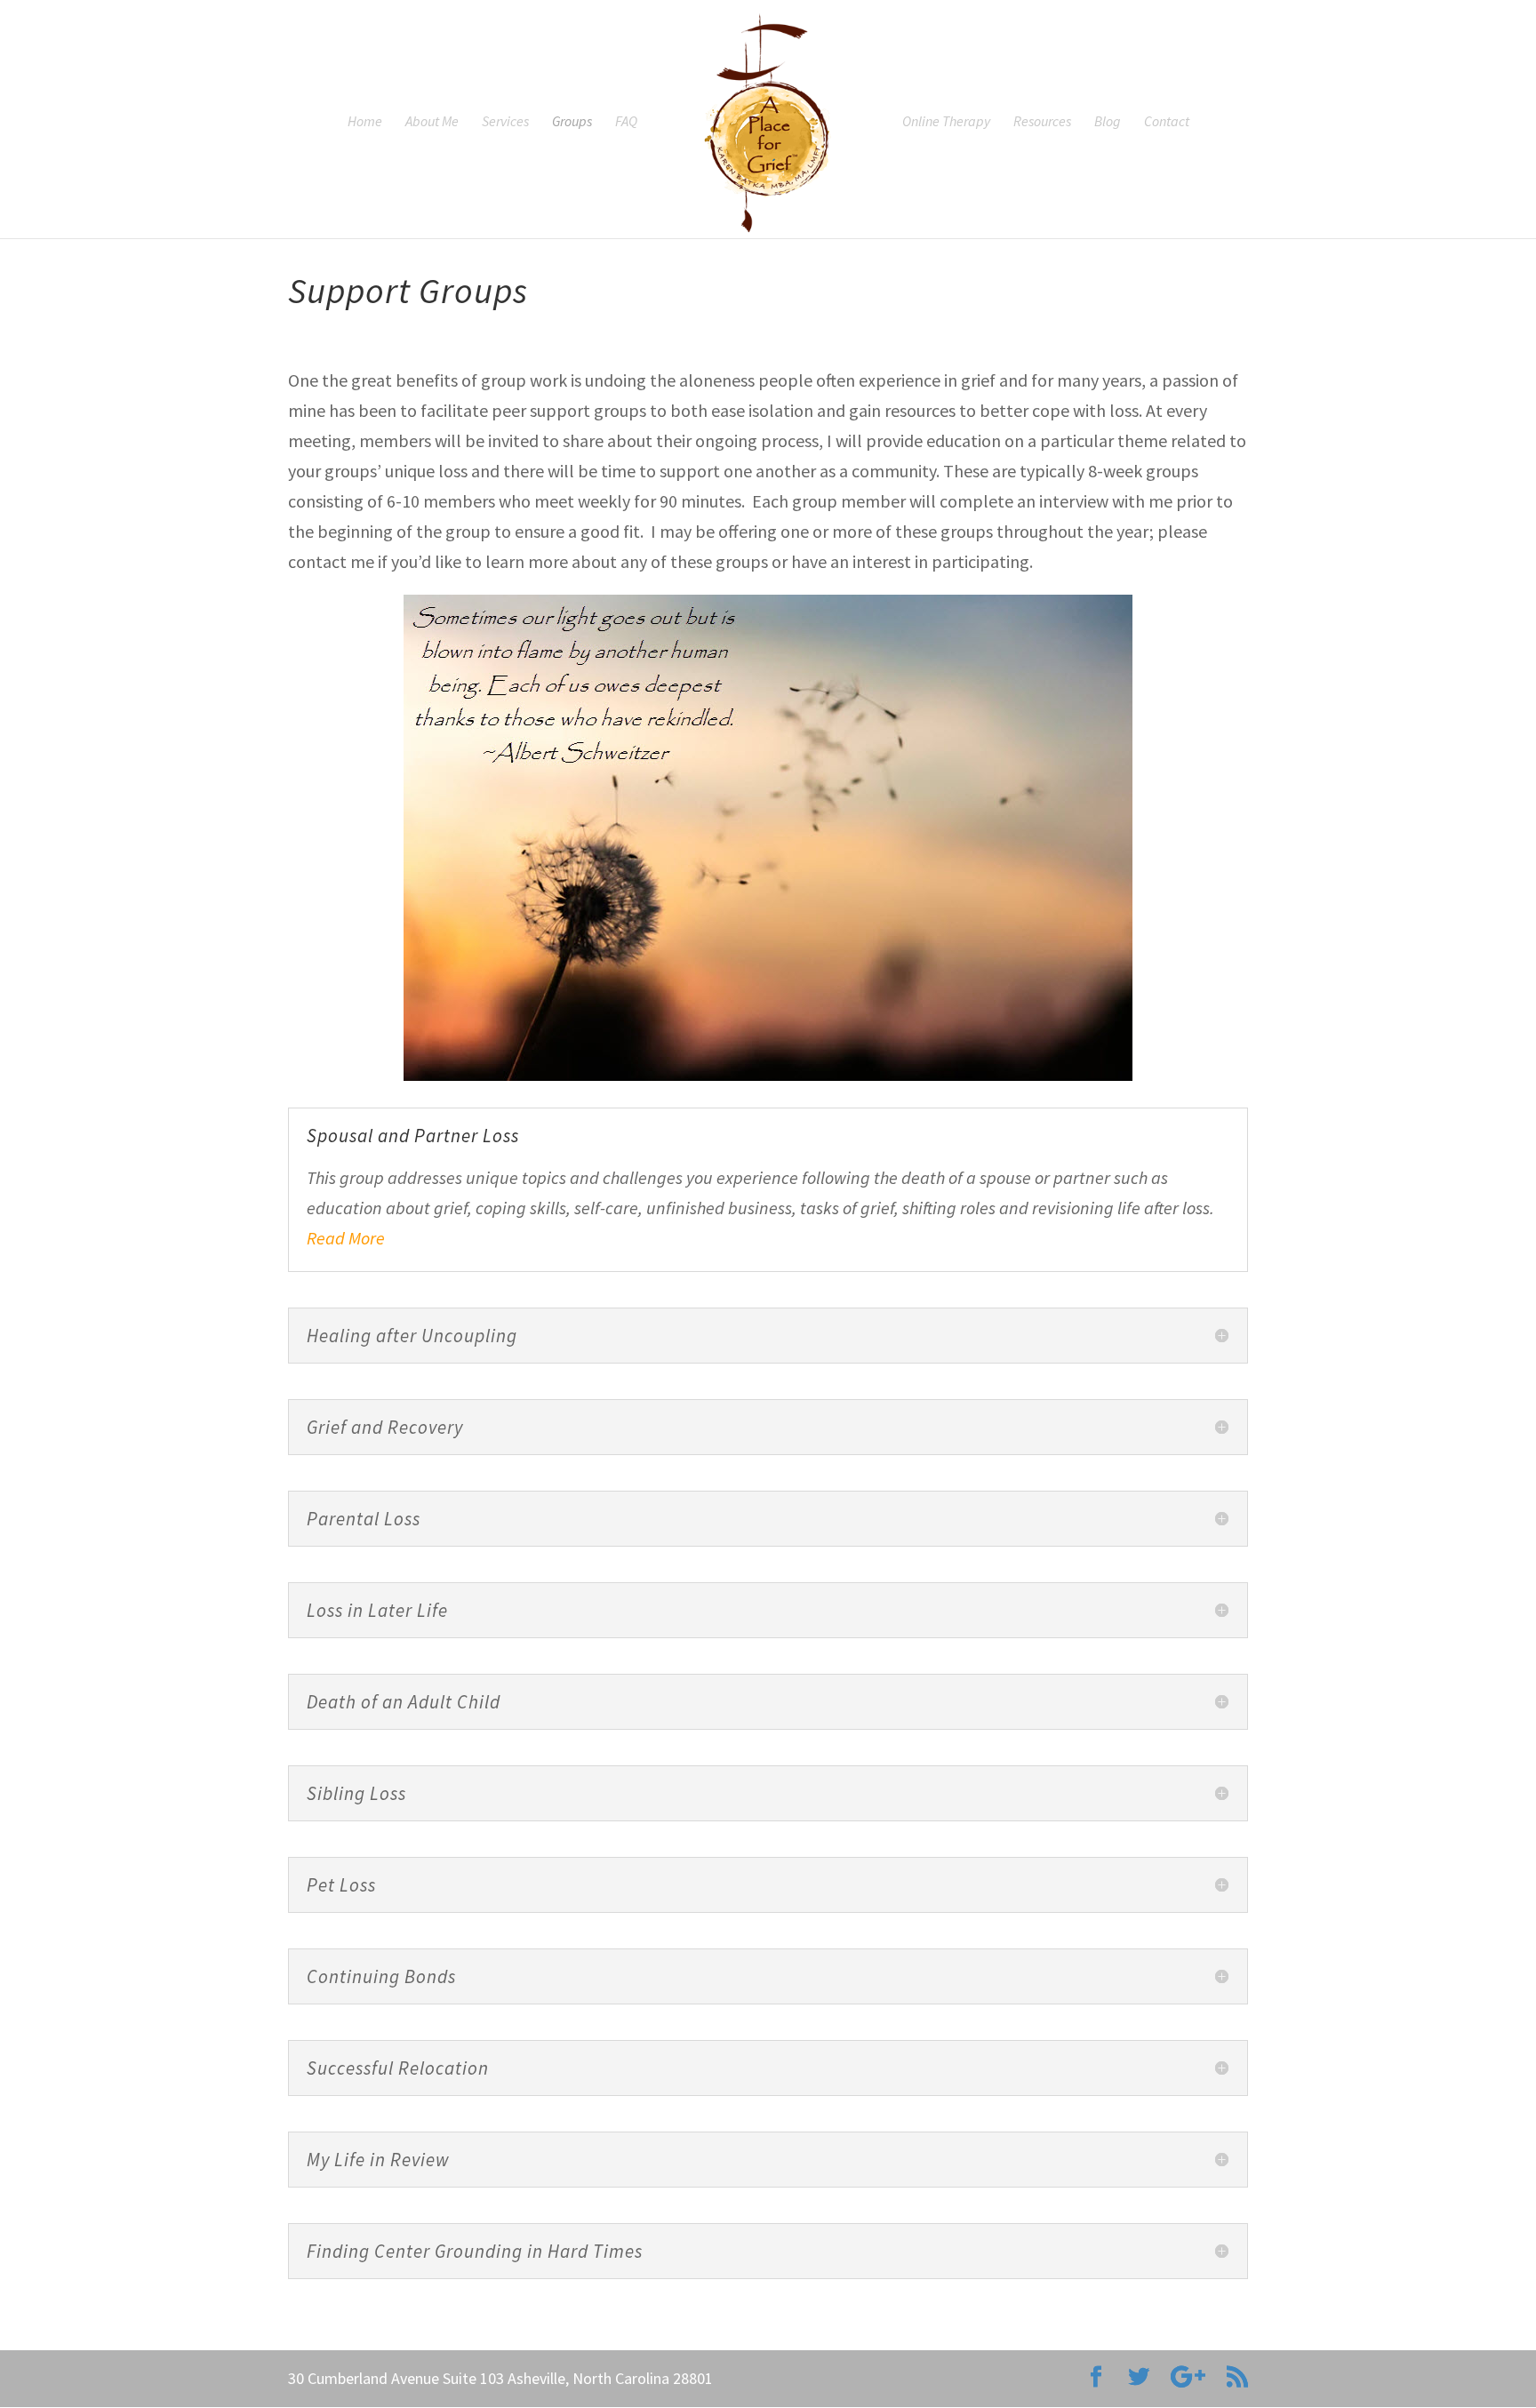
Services (505, 122)
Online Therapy (946, 122)
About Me (432, 122)
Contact (1167, 122)
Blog (1108, 122)
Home (365, 122)
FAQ (626, 122)
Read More (346, 1238)
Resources (1042, 122)
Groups (572, 122)
